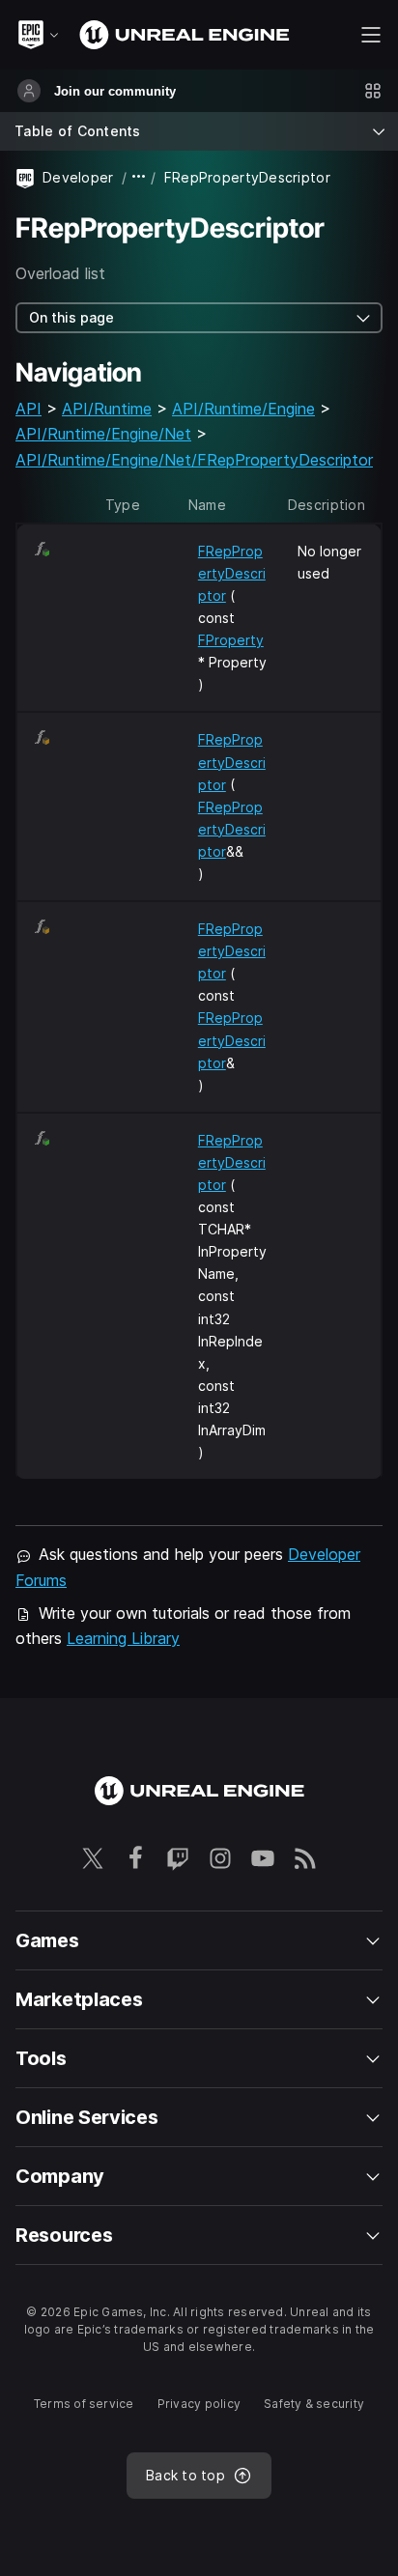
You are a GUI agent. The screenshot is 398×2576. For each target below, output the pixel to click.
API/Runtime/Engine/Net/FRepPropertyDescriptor (194, 460)
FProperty (231, 640)
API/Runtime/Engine (243, 409)
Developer (78, 177)
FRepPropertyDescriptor (232, 573)
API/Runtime (107, 409)
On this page (71, 317)
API (28, 409)
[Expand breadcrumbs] (139, 177)
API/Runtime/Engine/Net (103, 434)
